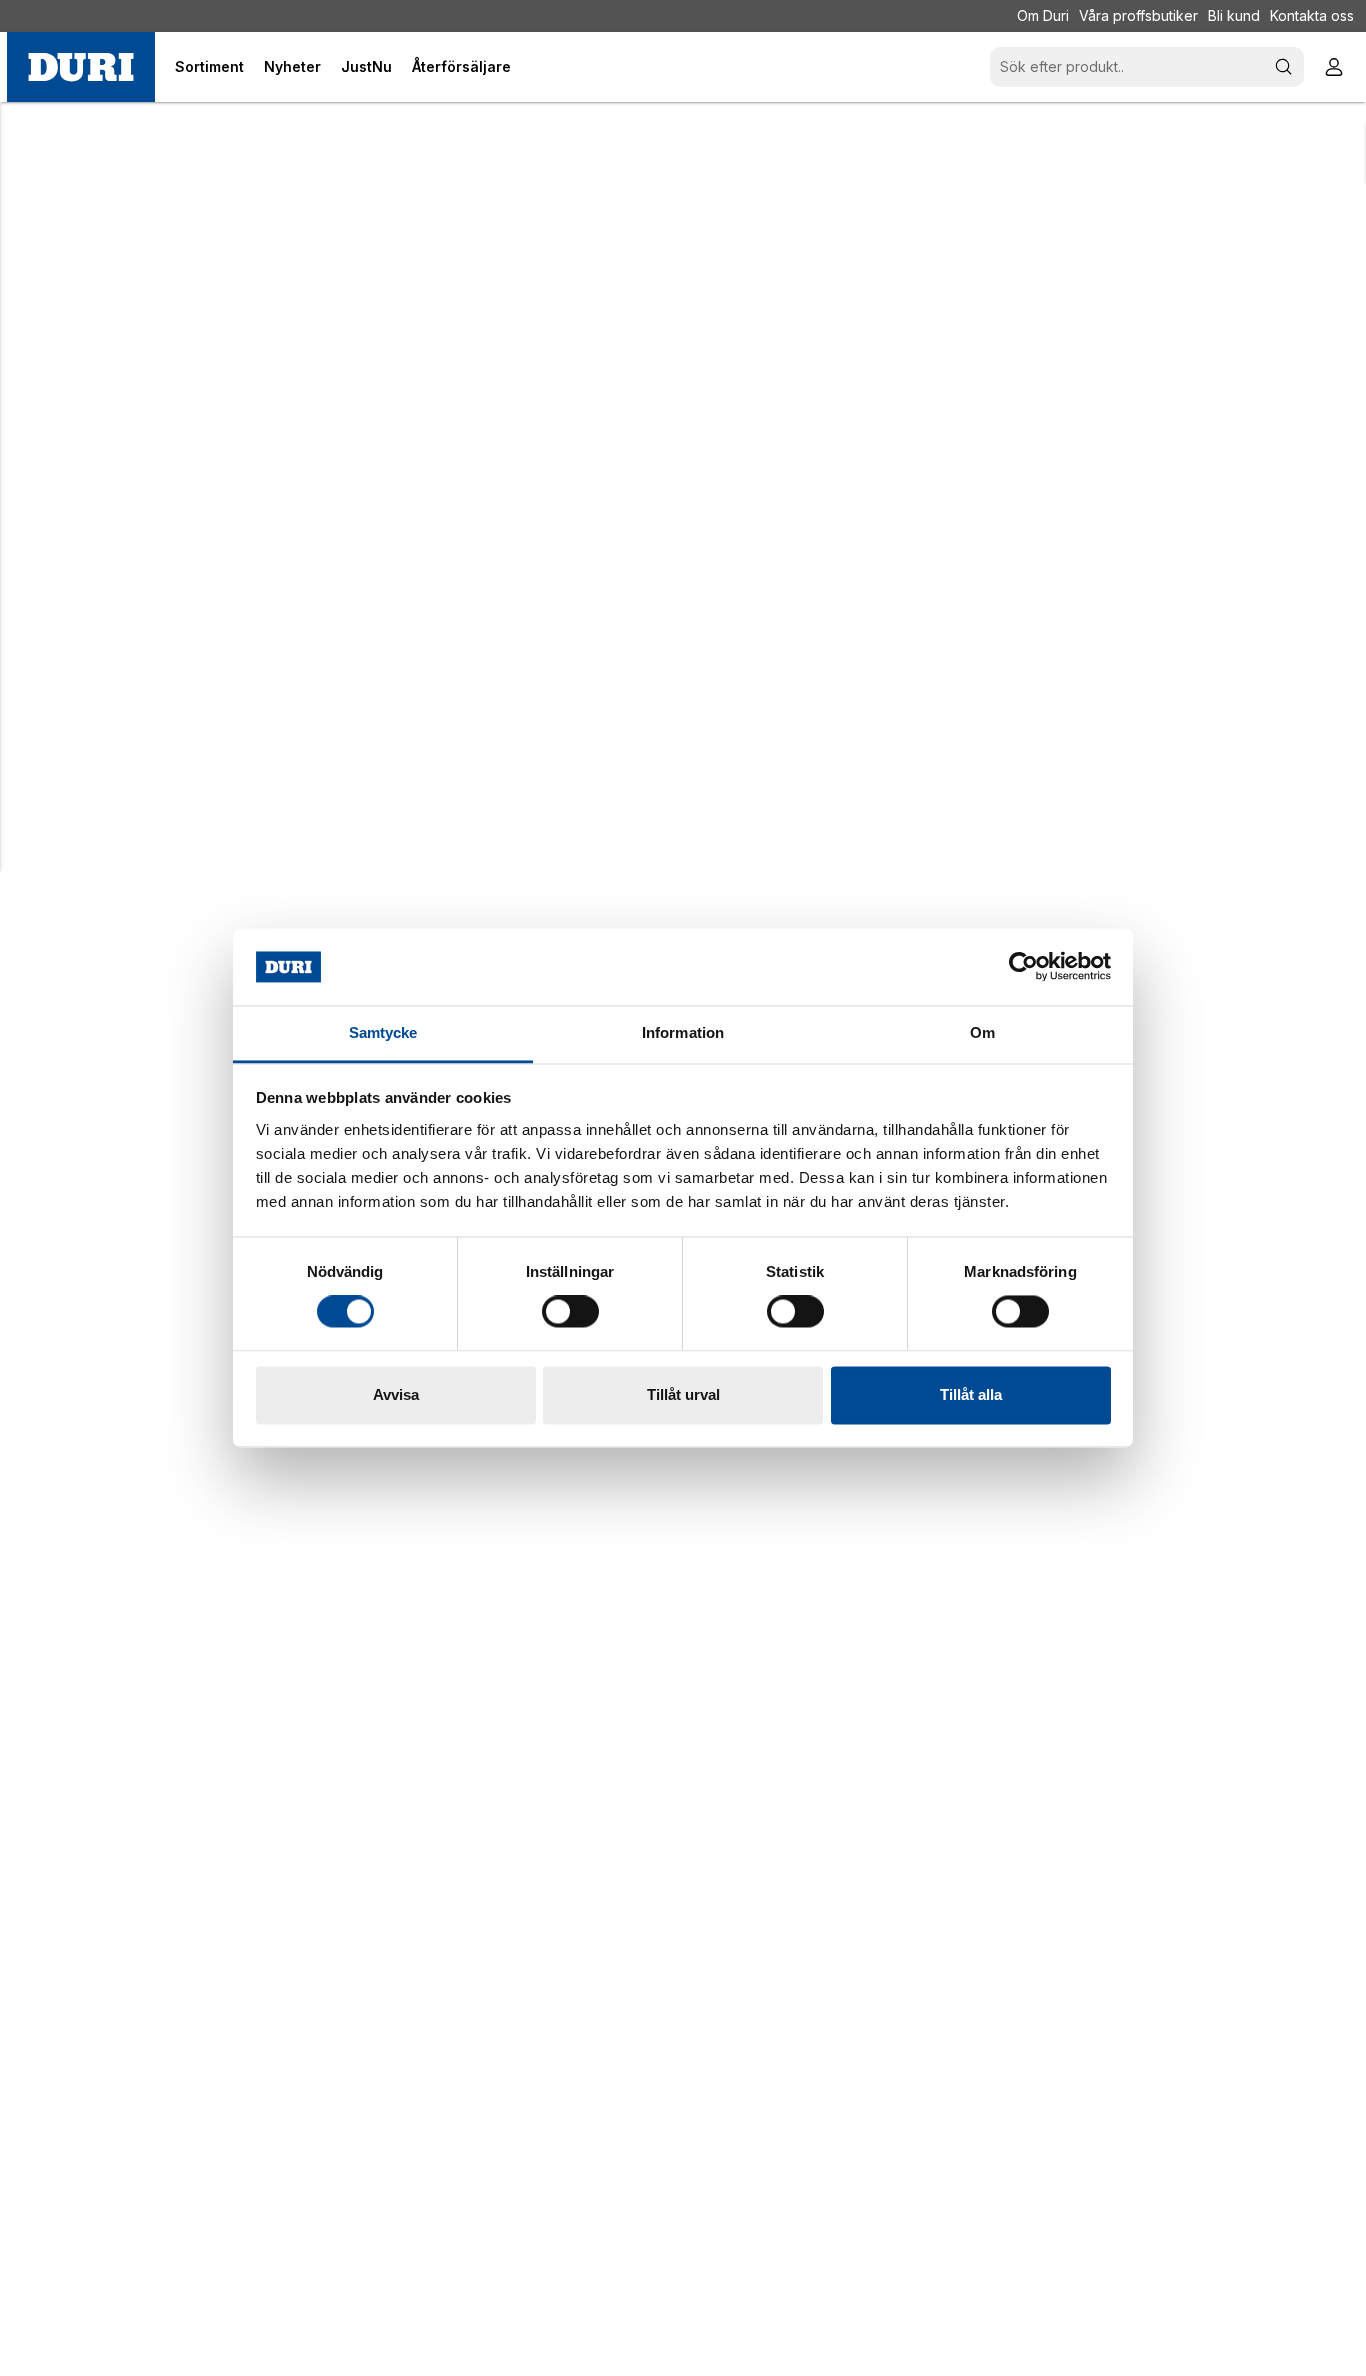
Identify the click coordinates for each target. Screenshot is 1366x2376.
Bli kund (1234, 15)
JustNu (366, 66)
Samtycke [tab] (383, 1032)
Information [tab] (683, 1032)
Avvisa (396, 1394)
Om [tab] (982, 1032)
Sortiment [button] (209, 66)
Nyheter (292, 66)
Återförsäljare (461, 66)
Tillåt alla (971, 1394)
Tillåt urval (683, 1394)
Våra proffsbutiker (1138, 15)
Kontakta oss (1312, 15)
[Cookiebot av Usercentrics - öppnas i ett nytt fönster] (1023, 967)
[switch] (570, 1312)
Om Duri (1043, 15)
